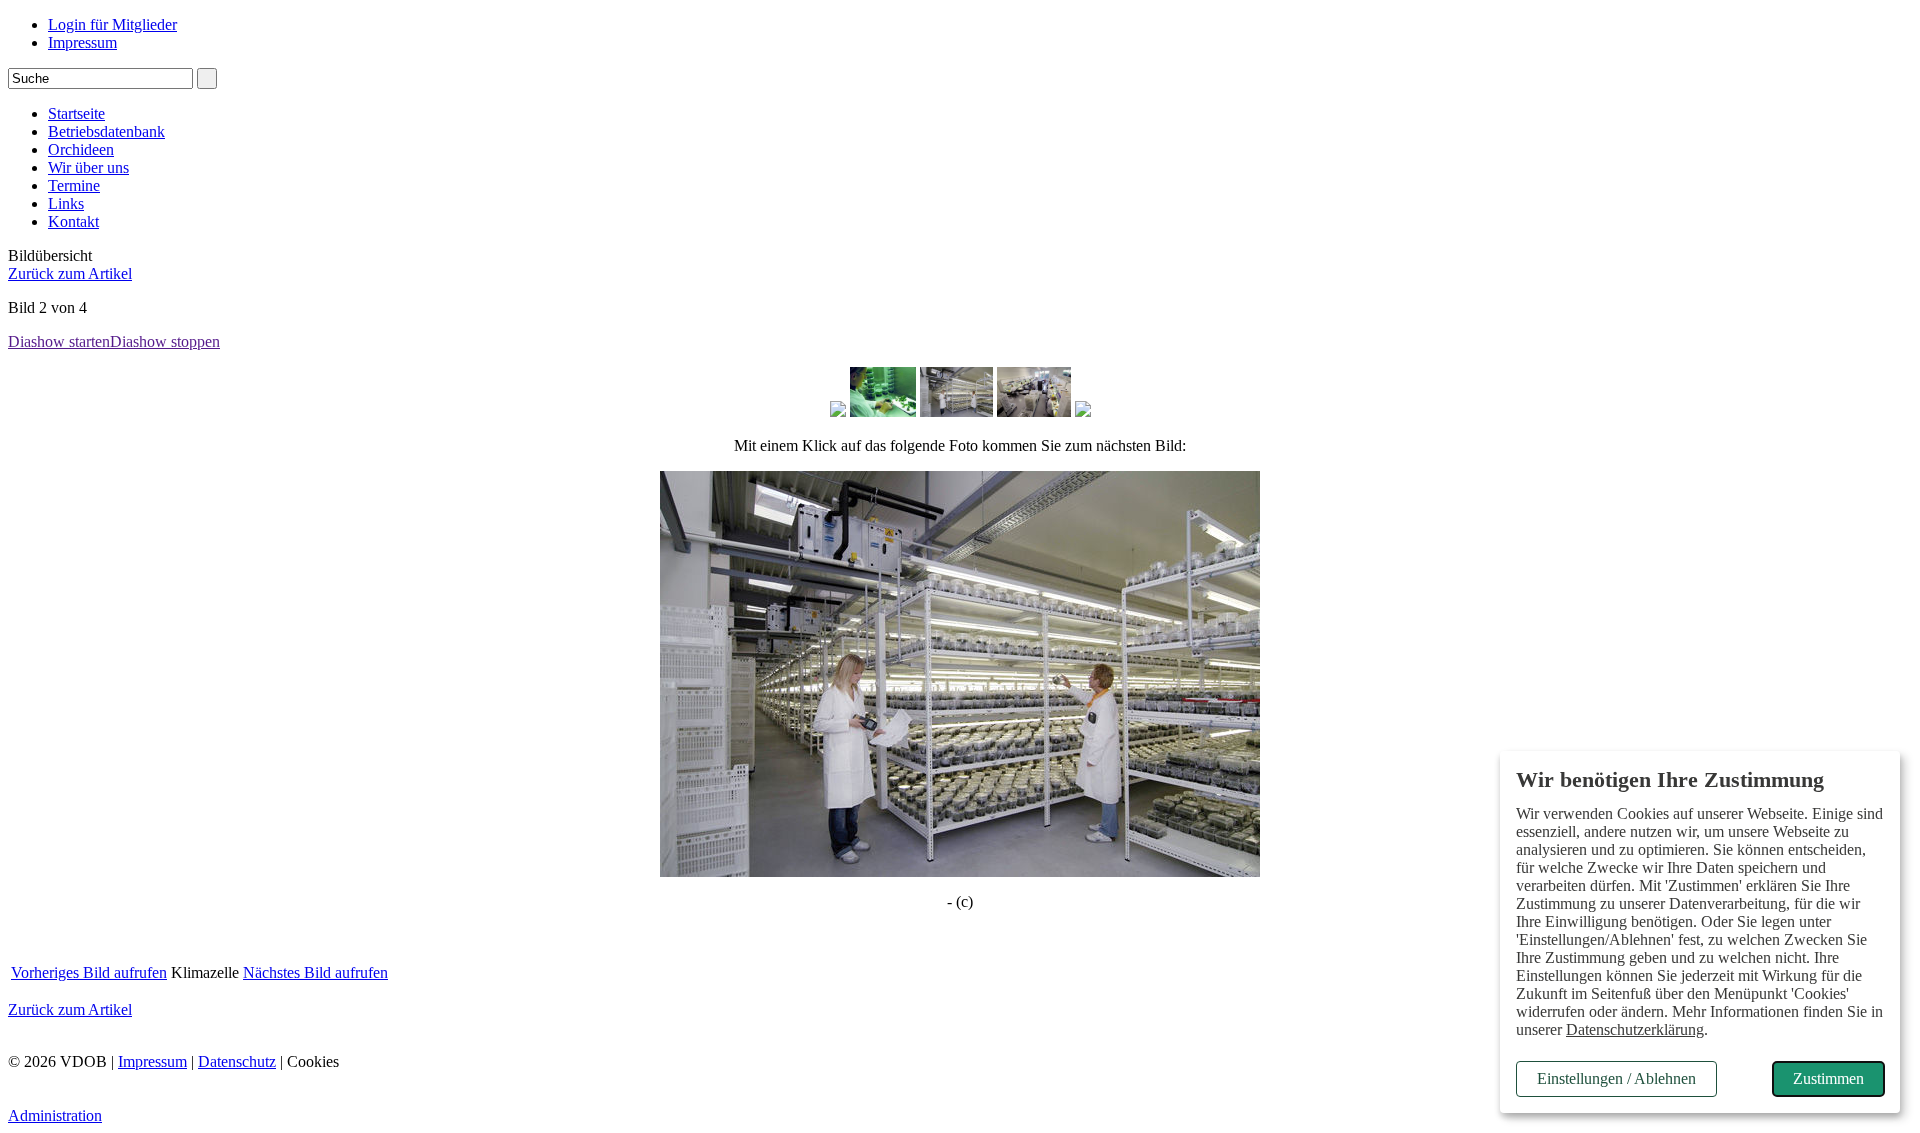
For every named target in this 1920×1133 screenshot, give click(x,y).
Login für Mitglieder (112, 24)
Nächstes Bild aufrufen (315, 972)
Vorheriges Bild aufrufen (89, 972)
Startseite (76, 113)
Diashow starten (59, 341)
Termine (74, 185)
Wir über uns (88, 167)
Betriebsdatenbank (106, 131)
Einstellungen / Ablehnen (1616, 1078)
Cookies (313, 1061)
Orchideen (81, 149)
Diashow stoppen (165, 341)
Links (66, 203)
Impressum (82, 42)
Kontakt (73, 221)
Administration (55, 1115)
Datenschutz (237, 1061)
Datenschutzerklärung (1635, 1029)
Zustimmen (1828, 1078)
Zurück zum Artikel (70, 273)
